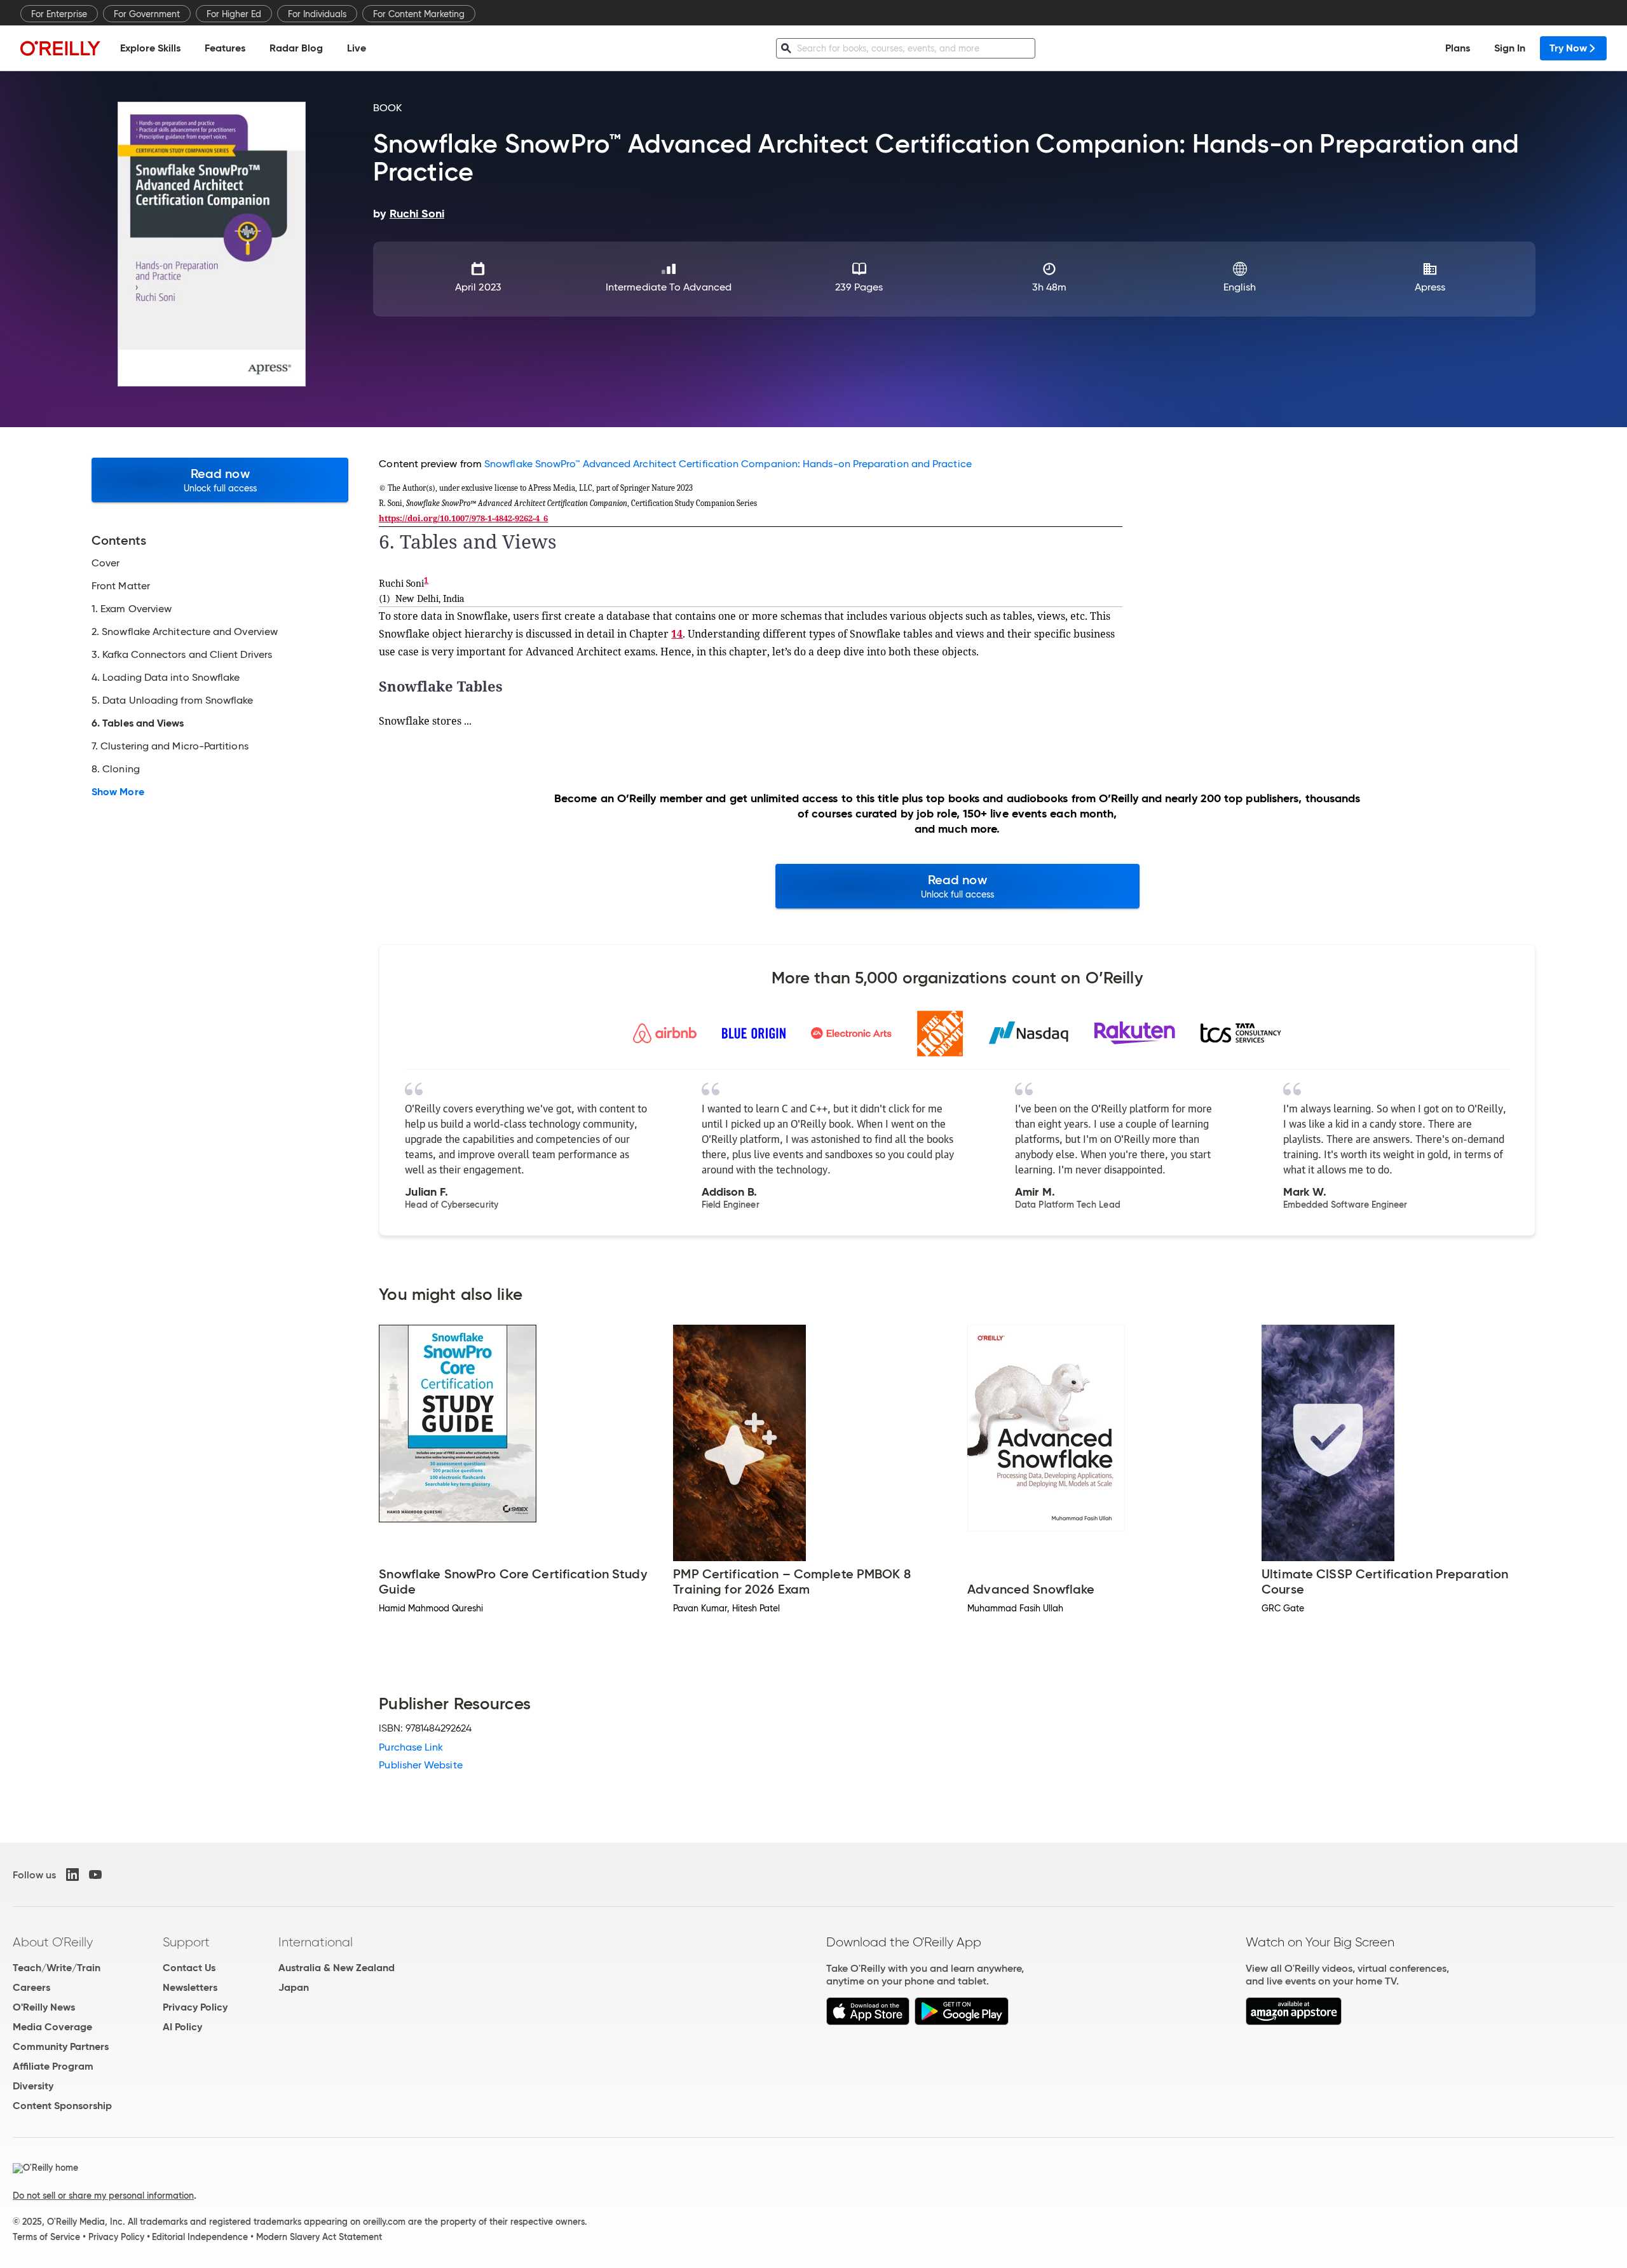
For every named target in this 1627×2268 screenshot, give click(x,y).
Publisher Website (420, 1765)
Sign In (1510, 48)
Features (225, 48)
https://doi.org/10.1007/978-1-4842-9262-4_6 (463, 518)
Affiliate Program (53, 2066)
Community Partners (61, 2046)
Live (357, 48)
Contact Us (189, 1968)
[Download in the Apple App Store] (868, 2022)
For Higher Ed (234, 14)
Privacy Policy (195, 2007)
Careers (31, 1987)
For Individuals (317, 14)
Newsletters (190, 1987)
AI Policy (182, 2027)
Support (186, 1942)
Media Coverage (52, 2027)
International (316, 1942)
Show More (118, 792)
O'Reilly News (44, 2007)
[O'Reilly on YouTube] (95, 1875)
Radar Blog (296, 48)
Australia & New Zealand (337, 1968)
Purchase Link (411, 1747)
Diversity (33, 2086)
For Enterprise (59, 14)
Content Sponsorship (62, 2106)
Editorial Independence (200, 2237)
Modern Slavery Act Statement (319, 2237)
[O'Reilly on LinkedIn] (72, 1875)
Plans (1458, 48)
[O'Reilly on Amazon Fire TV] (1294, 2022)
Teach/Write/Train (57, 1968)
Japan (294, 1987)
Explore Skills (150, 48)
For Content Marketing (419, 14)
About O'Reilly (53, 1942)
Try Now (1568, 48)
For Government (147, 14)
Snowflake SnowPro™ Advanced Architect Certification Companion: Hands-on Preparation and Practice (728, 464)
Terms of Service (46, 2237)
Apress (1430, 287)
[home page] (60, 48)
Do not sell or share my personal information (103, 2196)
